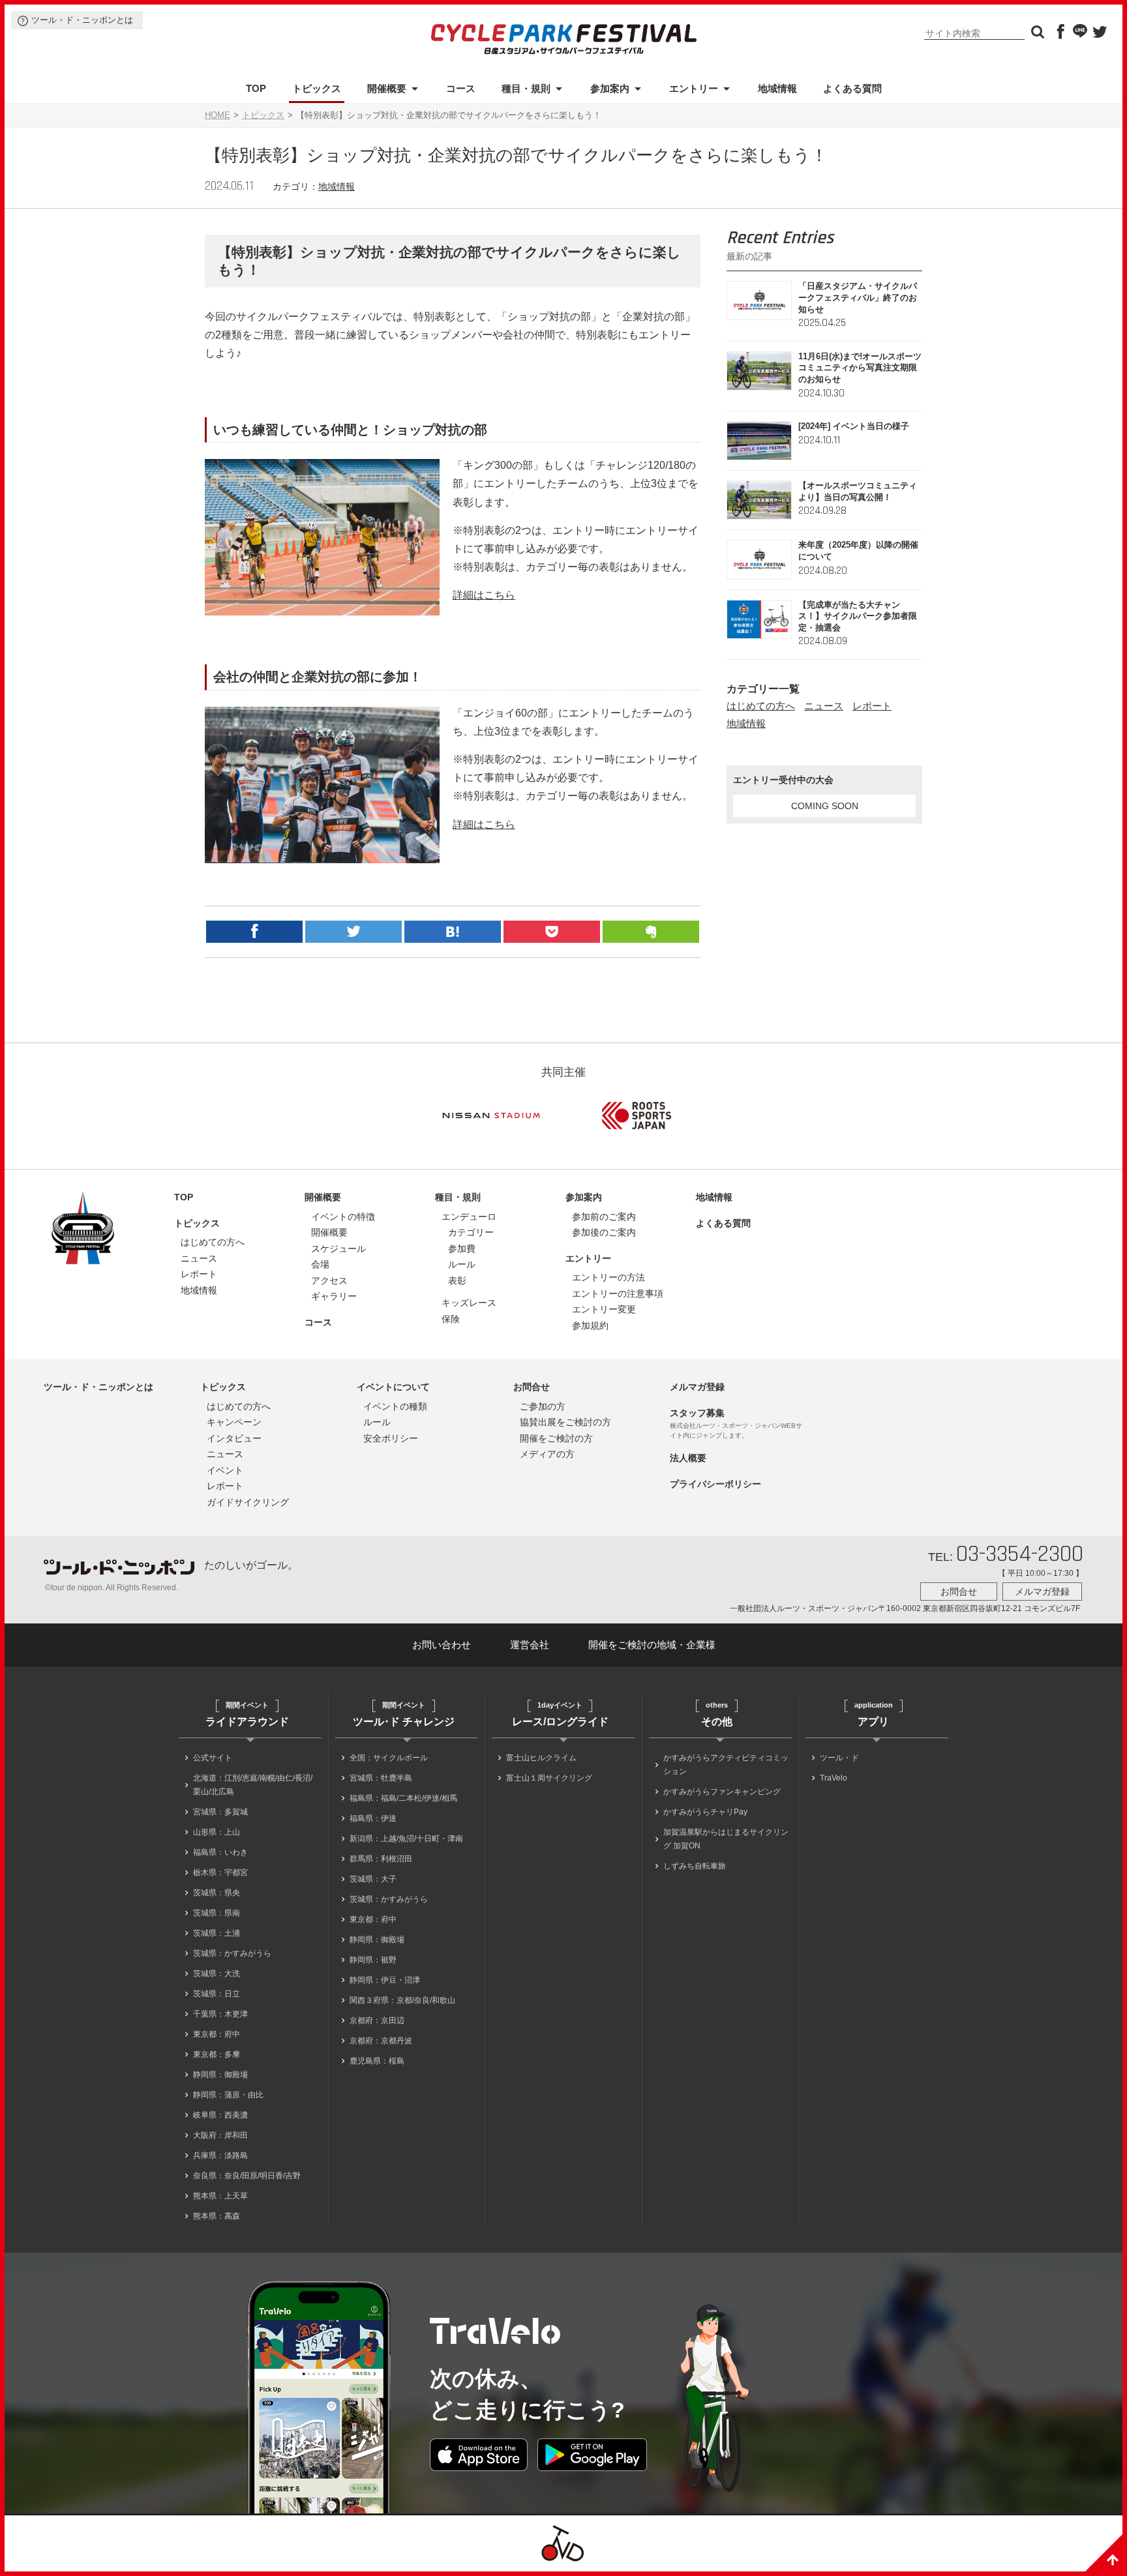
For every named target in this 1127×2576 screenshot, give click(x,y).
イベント (225, 1470)
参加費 (462, 1249)
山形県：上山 (217, 1832)
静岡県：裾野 (373, 1960)
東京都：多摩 (217, 2054)
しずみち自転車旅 (695, 1866)
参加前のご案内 (604, 1217)
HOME (218, 115)
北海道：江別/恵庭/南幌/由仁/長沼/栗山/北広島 (253, 1785)
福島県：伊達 (373, 1818)
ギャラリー (334, 1296)
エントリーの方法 (609, 1277)
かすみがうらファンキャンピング (722, 1792)
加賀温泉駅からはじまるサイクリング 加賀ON (726, 1839)
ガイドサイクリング (248, 1502)
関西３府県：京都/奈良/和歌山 (402, 2000)
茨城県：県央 (217, 1893)
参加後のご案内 (604, 1232)
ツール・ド (839, 1758)
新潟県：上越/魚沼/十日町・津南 (406, 1839)
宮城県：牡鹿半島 (381, 1778)
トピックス (317, 88)
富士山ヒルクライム (541, 1758)
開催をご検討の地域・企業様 (652, 1645)
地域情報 (777, 88)
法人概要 (688, 1458)
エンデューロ (469, 1217)
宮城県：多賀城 (220, 1812)
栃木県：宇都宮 (220, 1873)
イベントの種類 (395, 1406)
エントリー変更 (604, 1309)
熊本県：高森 (217, 2216)
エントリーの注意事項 (618, 1294)
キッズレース (469, 1303)
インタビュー (234, 1438)
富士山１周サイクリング (549, 1778)
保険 (451, 1319)
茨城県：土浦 (217, 1933)
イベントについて (393, 1387)
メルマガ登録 (697, 1387)
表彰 (457, 1281)
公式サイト (213, 1758)
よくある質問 (852, 88)
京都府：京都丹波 (381, 2041)
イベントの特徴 (343, 1217)
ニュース (824, 706)
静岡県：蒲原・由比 (228, 2095)
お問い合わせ (442, 1645)
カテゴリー (471, 1232)
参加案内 (610, 88)
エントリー (694, 88)
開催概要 (387, 88)
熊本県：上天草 (220, 2196)
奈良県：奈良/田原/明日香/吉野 (247, 2176)
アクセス (329, 1281)
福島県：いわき (220, 1852)
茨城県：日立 (217, 1994)
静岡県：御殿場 (220, 2075)
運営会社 (530, 1645)
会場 (320, 1264)
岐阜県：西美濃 (220, 2115)
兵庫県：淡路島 (220, 2155)
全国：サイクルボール (389, 1758)
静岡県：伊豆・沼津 (385, 1980)
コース (461, 88)
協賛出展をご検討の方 (565, 1422)
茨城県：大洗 (217, 1974)
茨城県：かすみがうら (232, 1953)
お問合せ (532, 1387)
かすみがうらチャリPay (705, 1812)
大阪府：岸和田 (220, 2135)
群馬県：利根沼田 (381, 1859)
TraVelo (834, 1778)
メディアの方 (547, 1454)
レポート (872, 706)
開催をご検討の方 (556, 1438)
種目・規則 (526, 88)
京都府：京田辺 (377, 2021)
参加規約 (590, 1325)
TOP (256, 88)
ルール (462, 1264)
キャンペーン (234, 1422)
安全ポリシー (391, 1438)
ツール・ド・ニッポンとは (82, 20)
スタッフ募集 (697, 1413)
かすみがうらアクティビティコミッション (726, 1765)
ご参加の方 (543, 1406)
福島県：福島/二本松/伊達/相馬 (403, 1798)
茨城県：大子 (373, 1879)
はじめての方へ (761, 706)
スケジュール (338, 1249)
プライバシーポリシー (715, 1484)
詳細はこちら (484, 595)
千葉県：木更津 (220, 2014)
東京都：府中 (217, 2034)
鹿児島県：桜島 (377, 2061)
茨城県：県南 (217, 1913)
